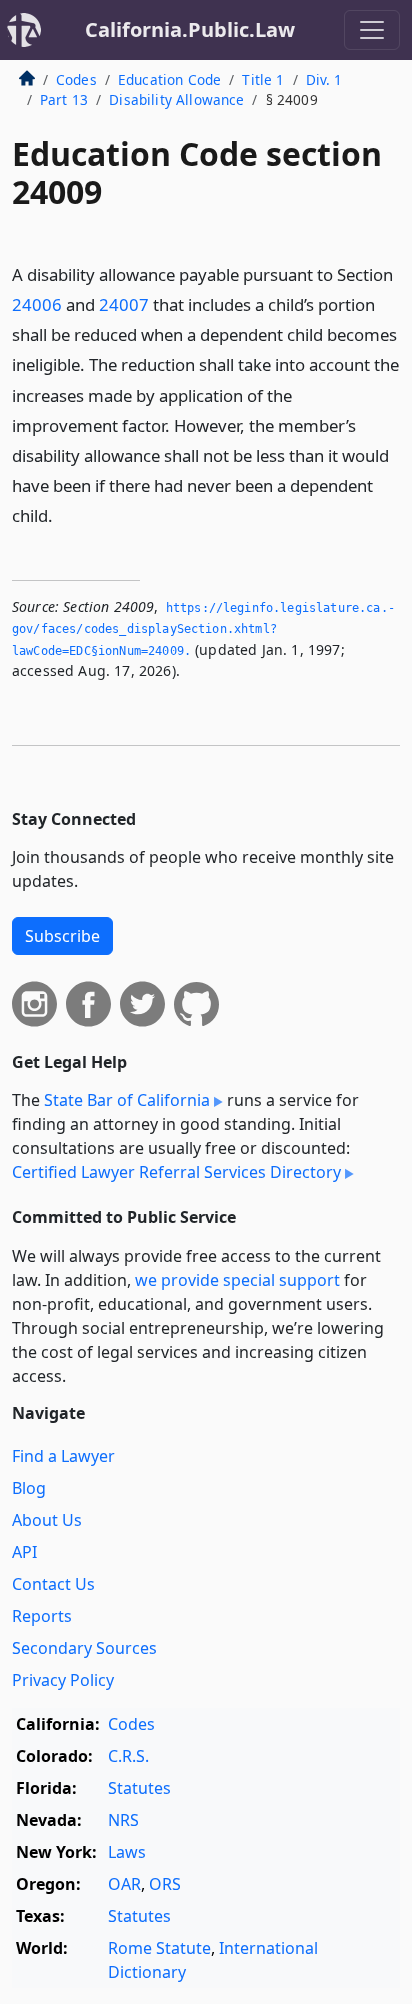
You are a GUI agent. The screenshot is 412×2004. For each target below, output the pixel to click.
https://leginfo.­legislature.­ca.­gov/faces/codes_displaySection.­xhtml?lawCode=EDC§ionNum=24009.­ (203, 629)
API (24, 1552)
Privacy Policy (63, 1680)
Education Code (169, 79)
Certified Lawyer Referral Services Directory (176, 1172)
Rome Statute (159, 1948)
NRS (123, 1820)
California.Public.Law (190, 29)
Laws (127, 1852)
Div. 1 (324, 79)
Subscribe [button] (62, 936)
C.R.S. (128, 1756)
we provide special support (237, 1280)
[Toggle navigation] (372, 30)
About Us (47, 1520)
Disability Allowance (176, 99)
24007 (124, 304)
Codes (76, 79)
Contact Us (53, 1584)
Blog (29, 1488)
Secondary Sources (84, 1648)
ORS (165, 1884)
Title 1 (263, 79)
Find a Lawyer (63, 1456)
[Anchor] (64, 514)
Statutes (139, 1788)
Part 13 (64, 99)
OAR (124, 1884)
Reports (42, 1616)
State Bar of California (127, 1100)
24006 (37, 304)
